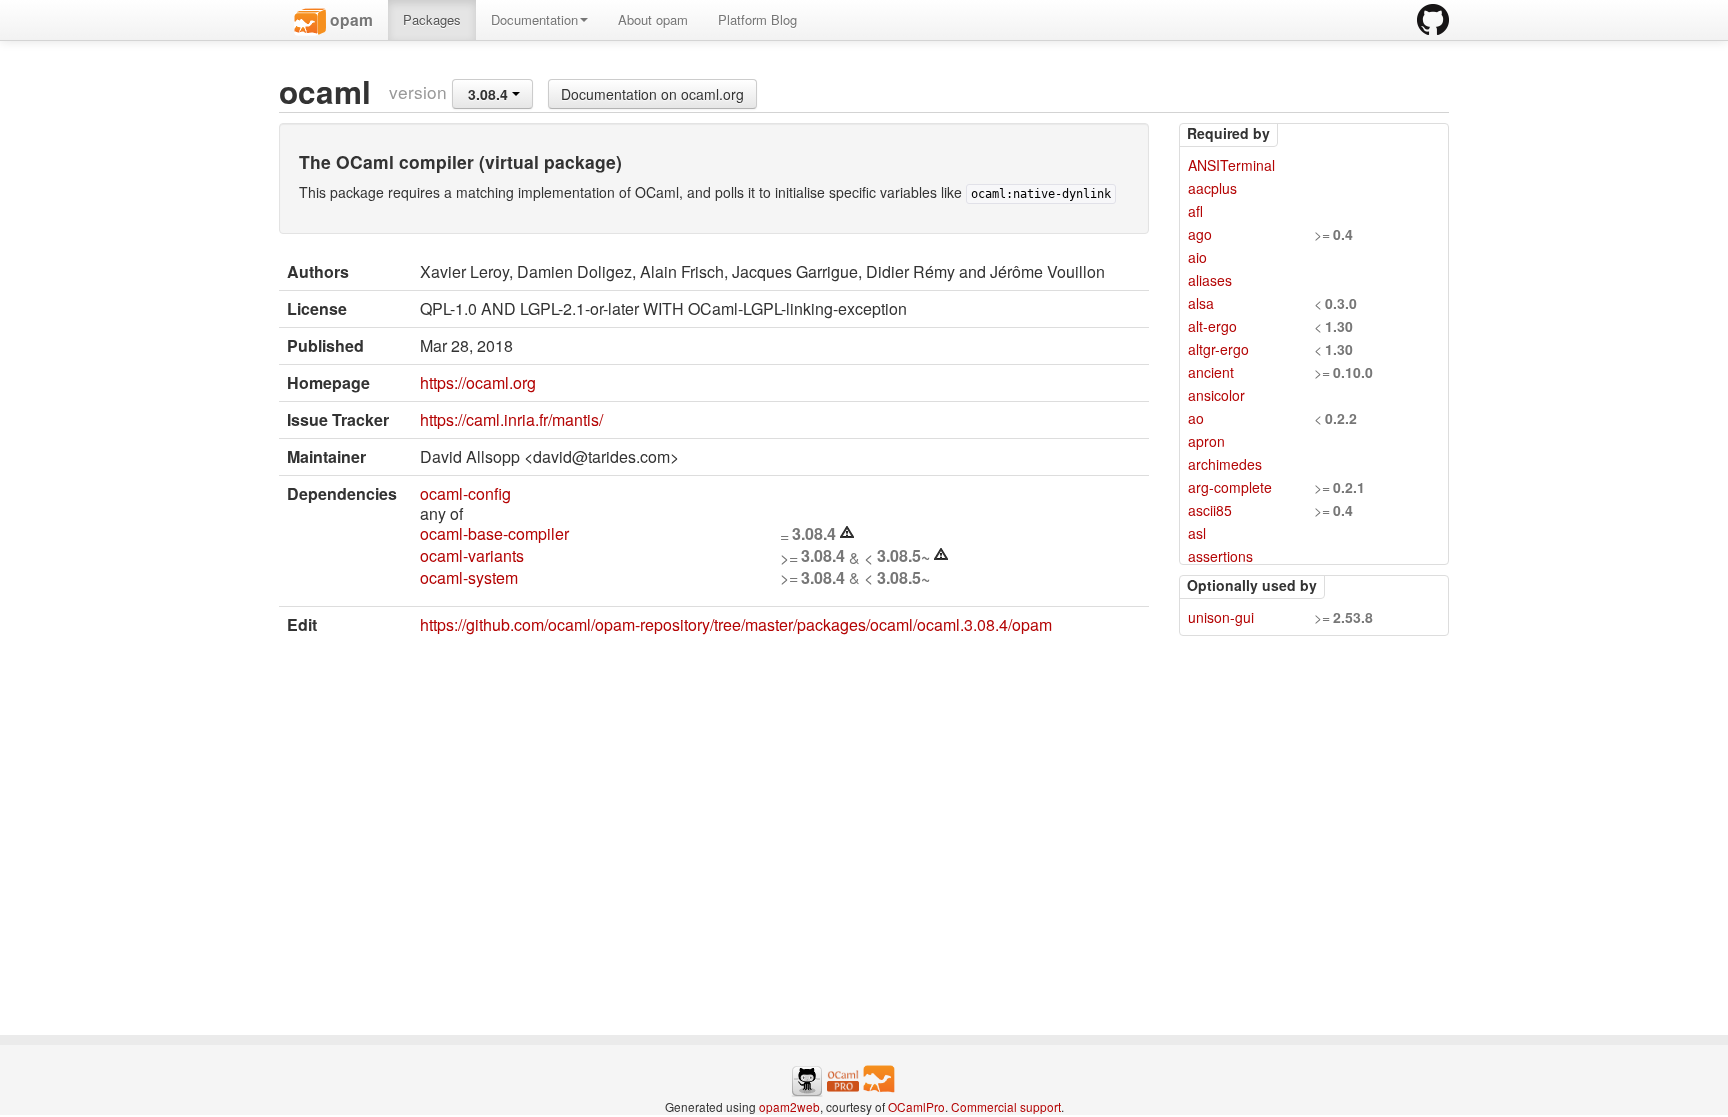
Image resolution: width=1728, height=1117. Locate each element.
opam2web (789, 1106)
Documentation (534, 19)
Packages (432, 19)
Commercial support (1006, 1106)
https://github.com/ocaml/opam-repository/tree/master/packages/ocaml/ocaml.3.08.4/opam (736, 624)
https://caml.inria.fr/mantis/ (511, 419)
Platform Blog (757, 19)
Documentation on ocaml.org (652, 94)
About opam (653, 19)
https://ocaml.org (478, 382)
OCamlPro (916, 1106)
